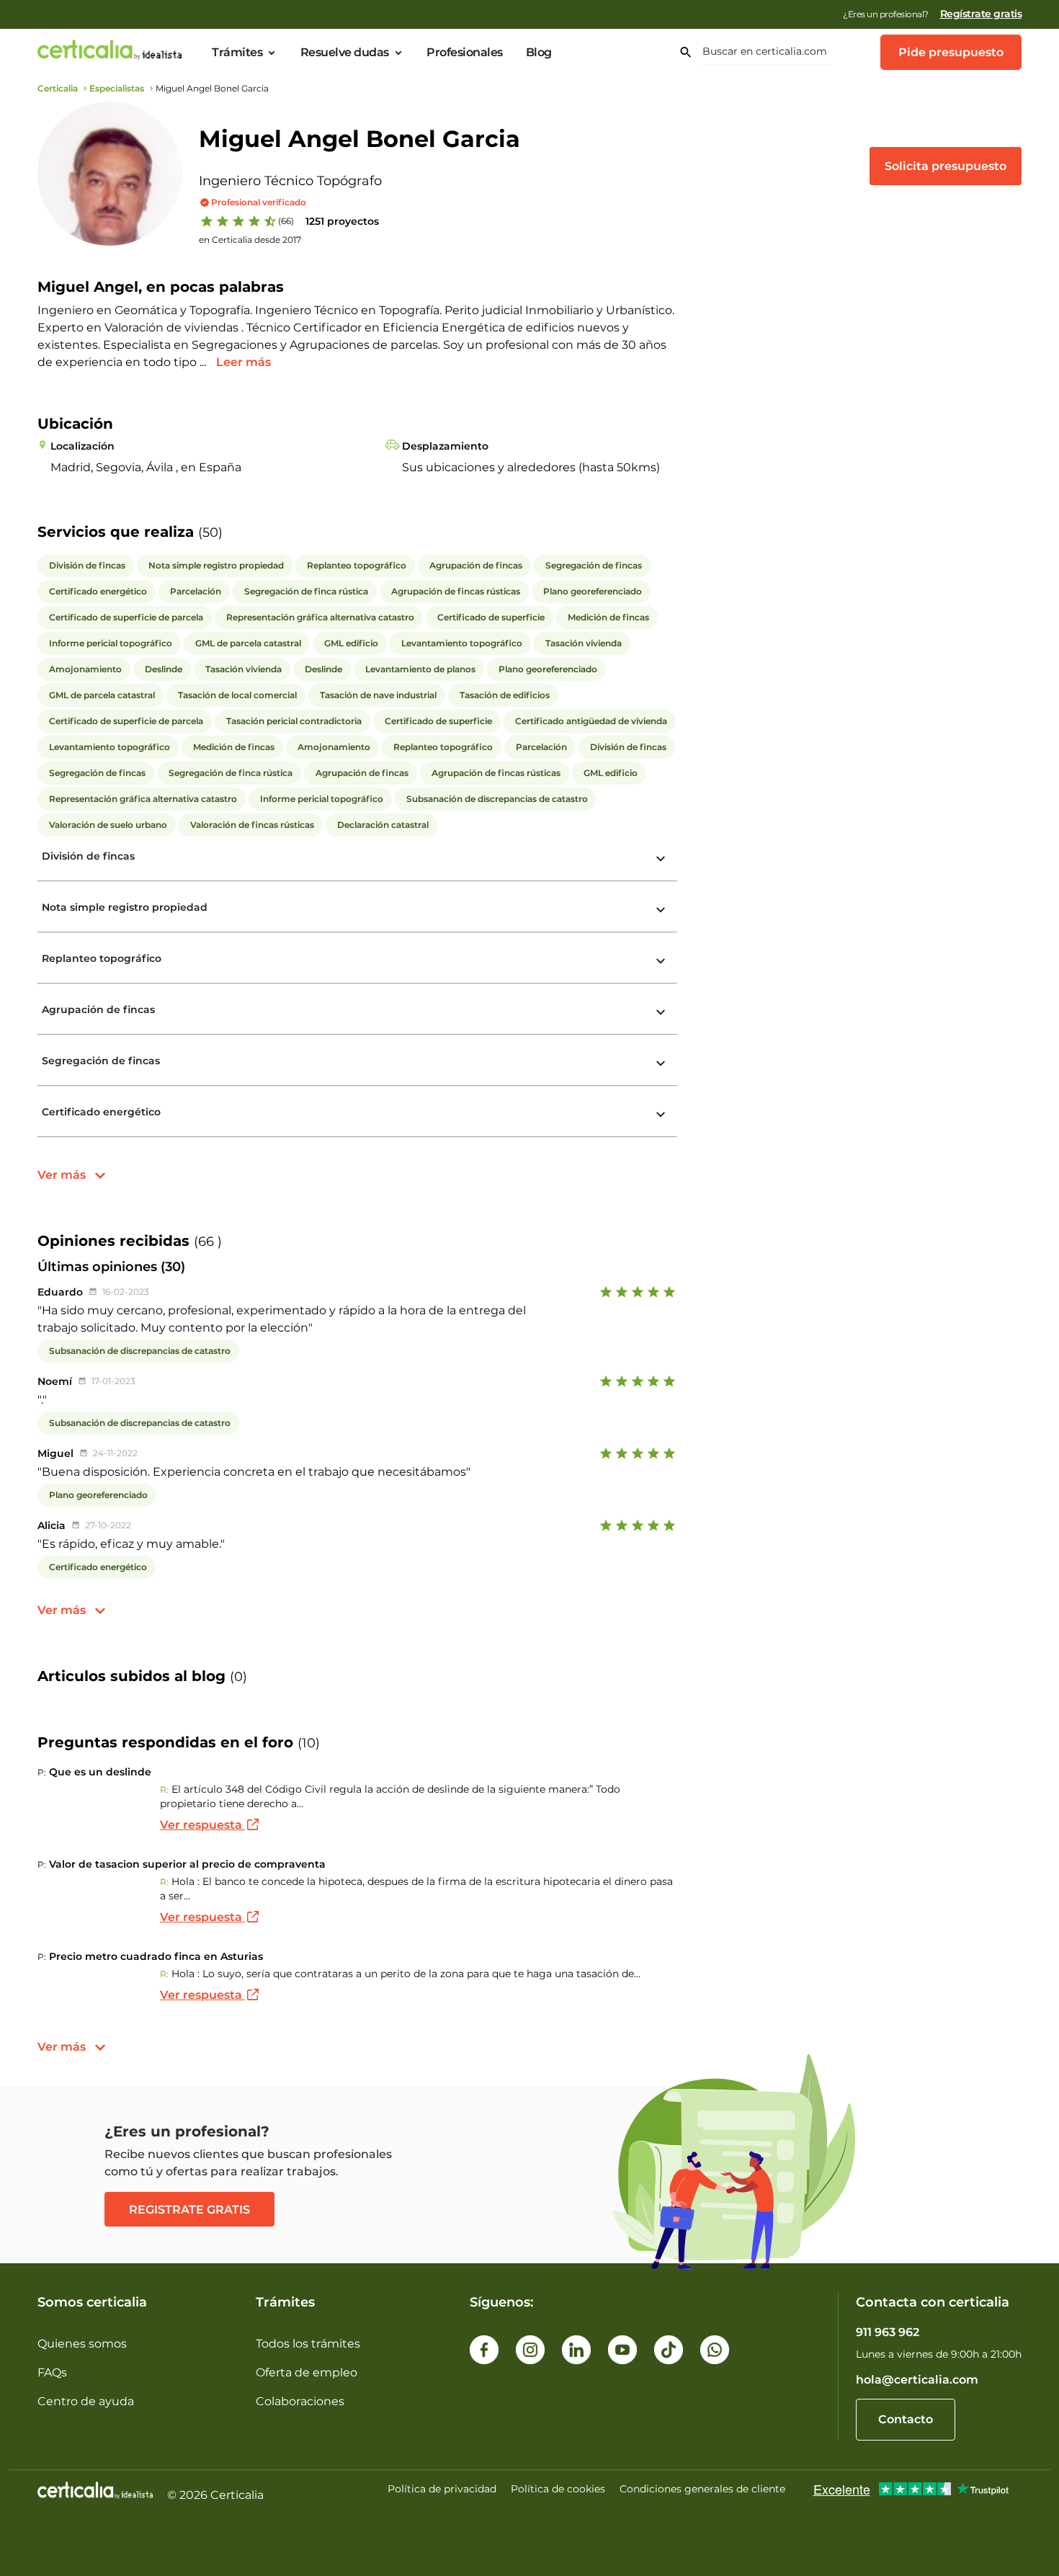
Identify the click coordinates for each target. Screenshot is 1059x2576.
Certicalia (58, 88)
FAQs (52, 2372)
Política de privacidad (442, 2489)
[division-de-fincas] (661, 859)
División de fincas (88, 856)
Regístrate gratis (981, 14)
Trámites (237, 53)
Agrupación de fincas (98, 1010)
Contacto (906, 2419)
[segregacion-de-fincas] (661, 1064)
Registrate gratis (189, 2210)
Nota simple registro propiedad (125, 907)
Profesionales (465, 53)
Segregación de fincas (101, 1061)
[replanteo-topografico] (661, 961)
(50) (210, 532)
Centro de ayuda (86, 2401)
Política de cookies (558, 2489)
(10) (309, 1743)
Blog (539, 53)
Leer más (243, 362)
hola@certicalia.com (917, 2380)
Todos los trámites (308, 2344)
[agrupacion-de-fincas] (661, 1012)
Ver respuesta (202, 1825)
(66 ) (208, 1242)
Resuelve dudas (345, 53)
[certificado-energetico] (661, 1115)
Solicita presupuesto (946, 166)
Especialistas (117, 88)
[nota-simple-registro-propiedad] (661, 910)
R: (164, 1790)
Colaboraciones (300, 2401)
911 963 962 (888, 2332)
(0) (238, 1677)
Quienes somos (82, 2344)
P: (42, 1772)
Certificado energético (101, 1112)
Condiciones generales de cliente (702, 2489)
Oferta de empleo (307, 2372)
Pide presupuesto (951, 52)
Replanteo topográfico (102, 958)
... (204, 362)
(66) (286, 221)
